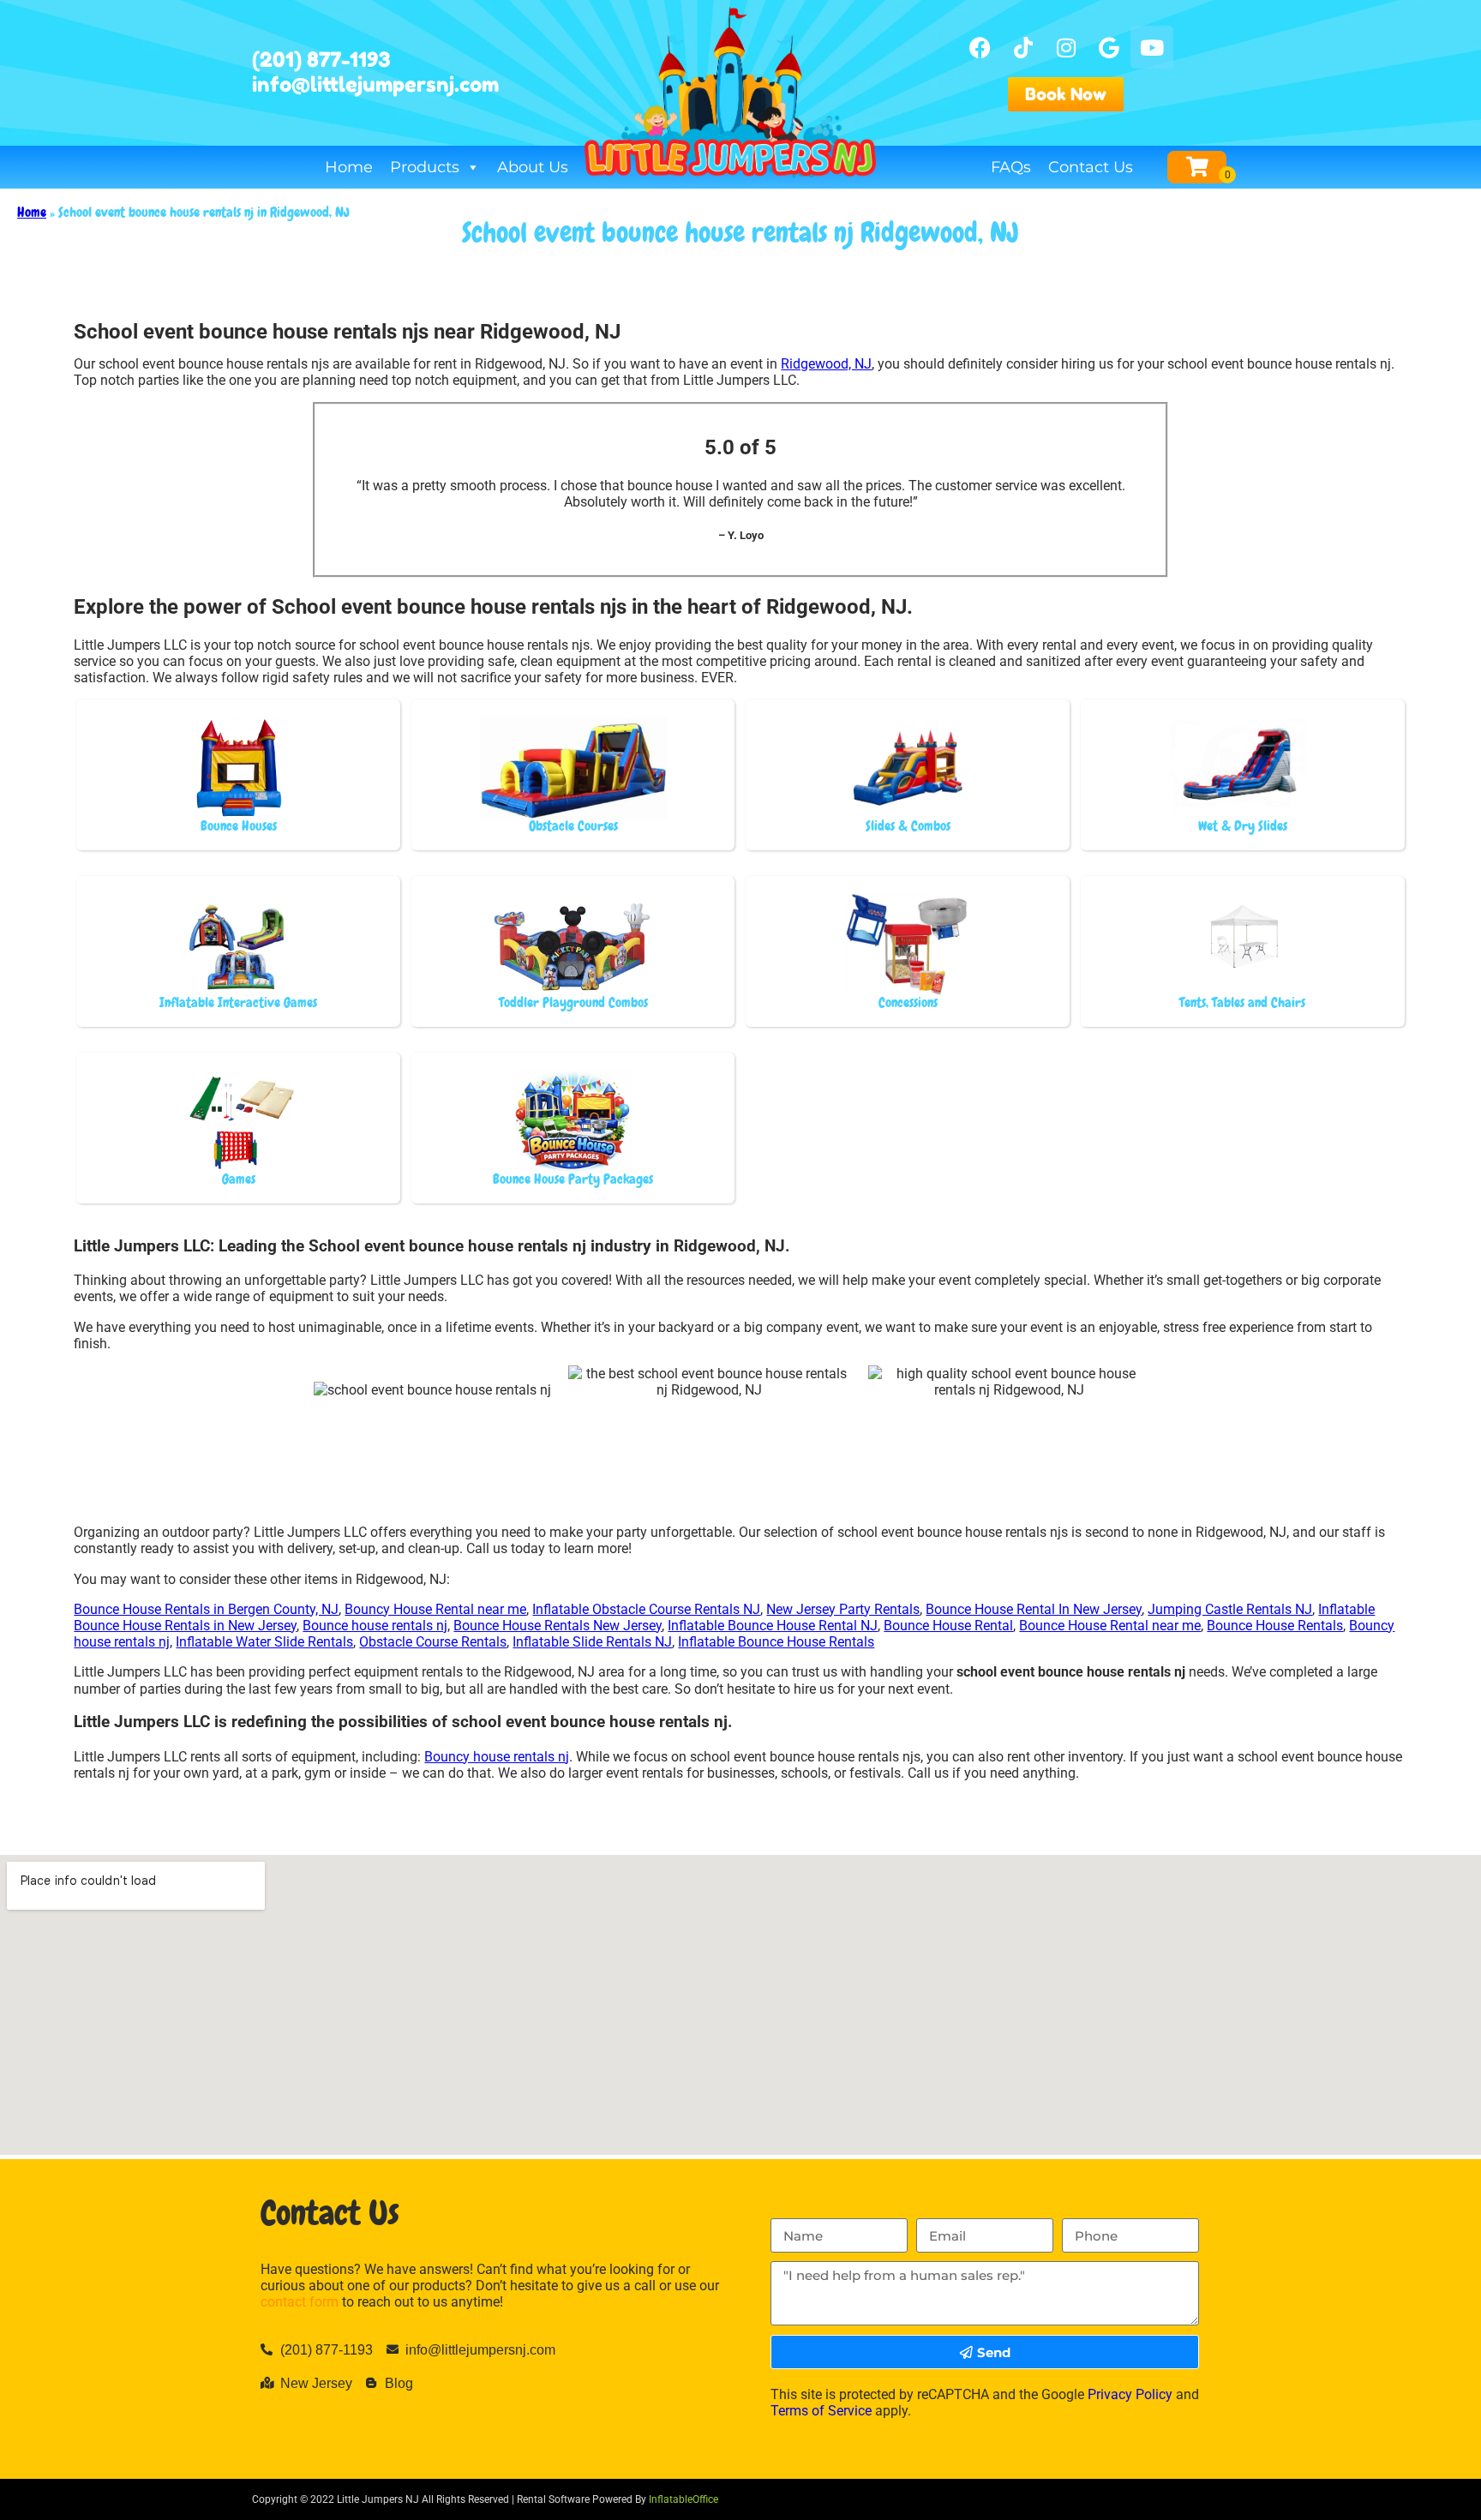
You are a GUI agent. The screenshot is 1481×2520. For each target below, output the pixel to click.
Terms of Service (821, 2411)
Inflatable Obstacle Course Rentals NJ (646, 1609)
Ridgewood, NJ (826, 364)
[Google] (1109, 47)
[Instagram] (1066, 47)
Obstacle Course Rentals (433, 1642)
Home (349, 167)
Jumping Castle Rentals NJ (1230, 1609)
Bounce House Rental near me (1110, 1626)
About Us (533, 167)
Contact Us (1091, 167)
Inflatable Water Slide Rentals (264, 1642)
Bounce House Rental (948, 1626)
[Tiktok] (1023, 47)
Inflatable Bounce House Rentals (776, 1642)
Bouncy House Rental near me (435, 1609)
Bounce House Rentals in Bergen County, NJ (206, 1609)
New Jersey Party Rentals (843, 1609)
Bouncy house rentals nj (497, 1757)
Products (425, 167)
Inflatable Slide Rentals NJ (592, 1642)
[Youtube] (1152, 47)
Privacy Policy (1130, 2394)
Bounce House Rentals (1275, 1626)
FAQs (1011, 167)
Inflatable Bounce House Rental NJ (773, 1626)
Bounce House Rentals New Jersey (558, 1626)
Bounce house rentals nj (375, 1626)
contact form (300, 2302)
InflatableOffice (684, 2499)
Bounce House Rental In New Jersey (1034, 1609)
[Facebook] (980, 47)
